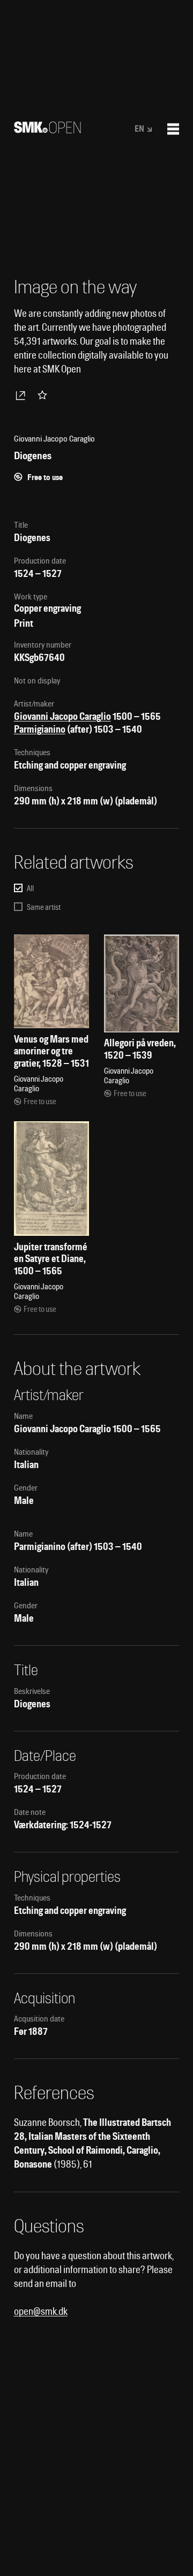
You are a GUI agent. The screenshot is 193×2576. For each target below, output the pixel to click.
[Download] (23, 395)
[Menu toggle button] (173, 129)
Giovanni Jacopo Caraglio (62, 716)
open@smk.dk (41, 2311)
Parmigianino (40, 729)
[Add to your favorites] (44, 395)
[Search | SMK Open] (47, 130)
